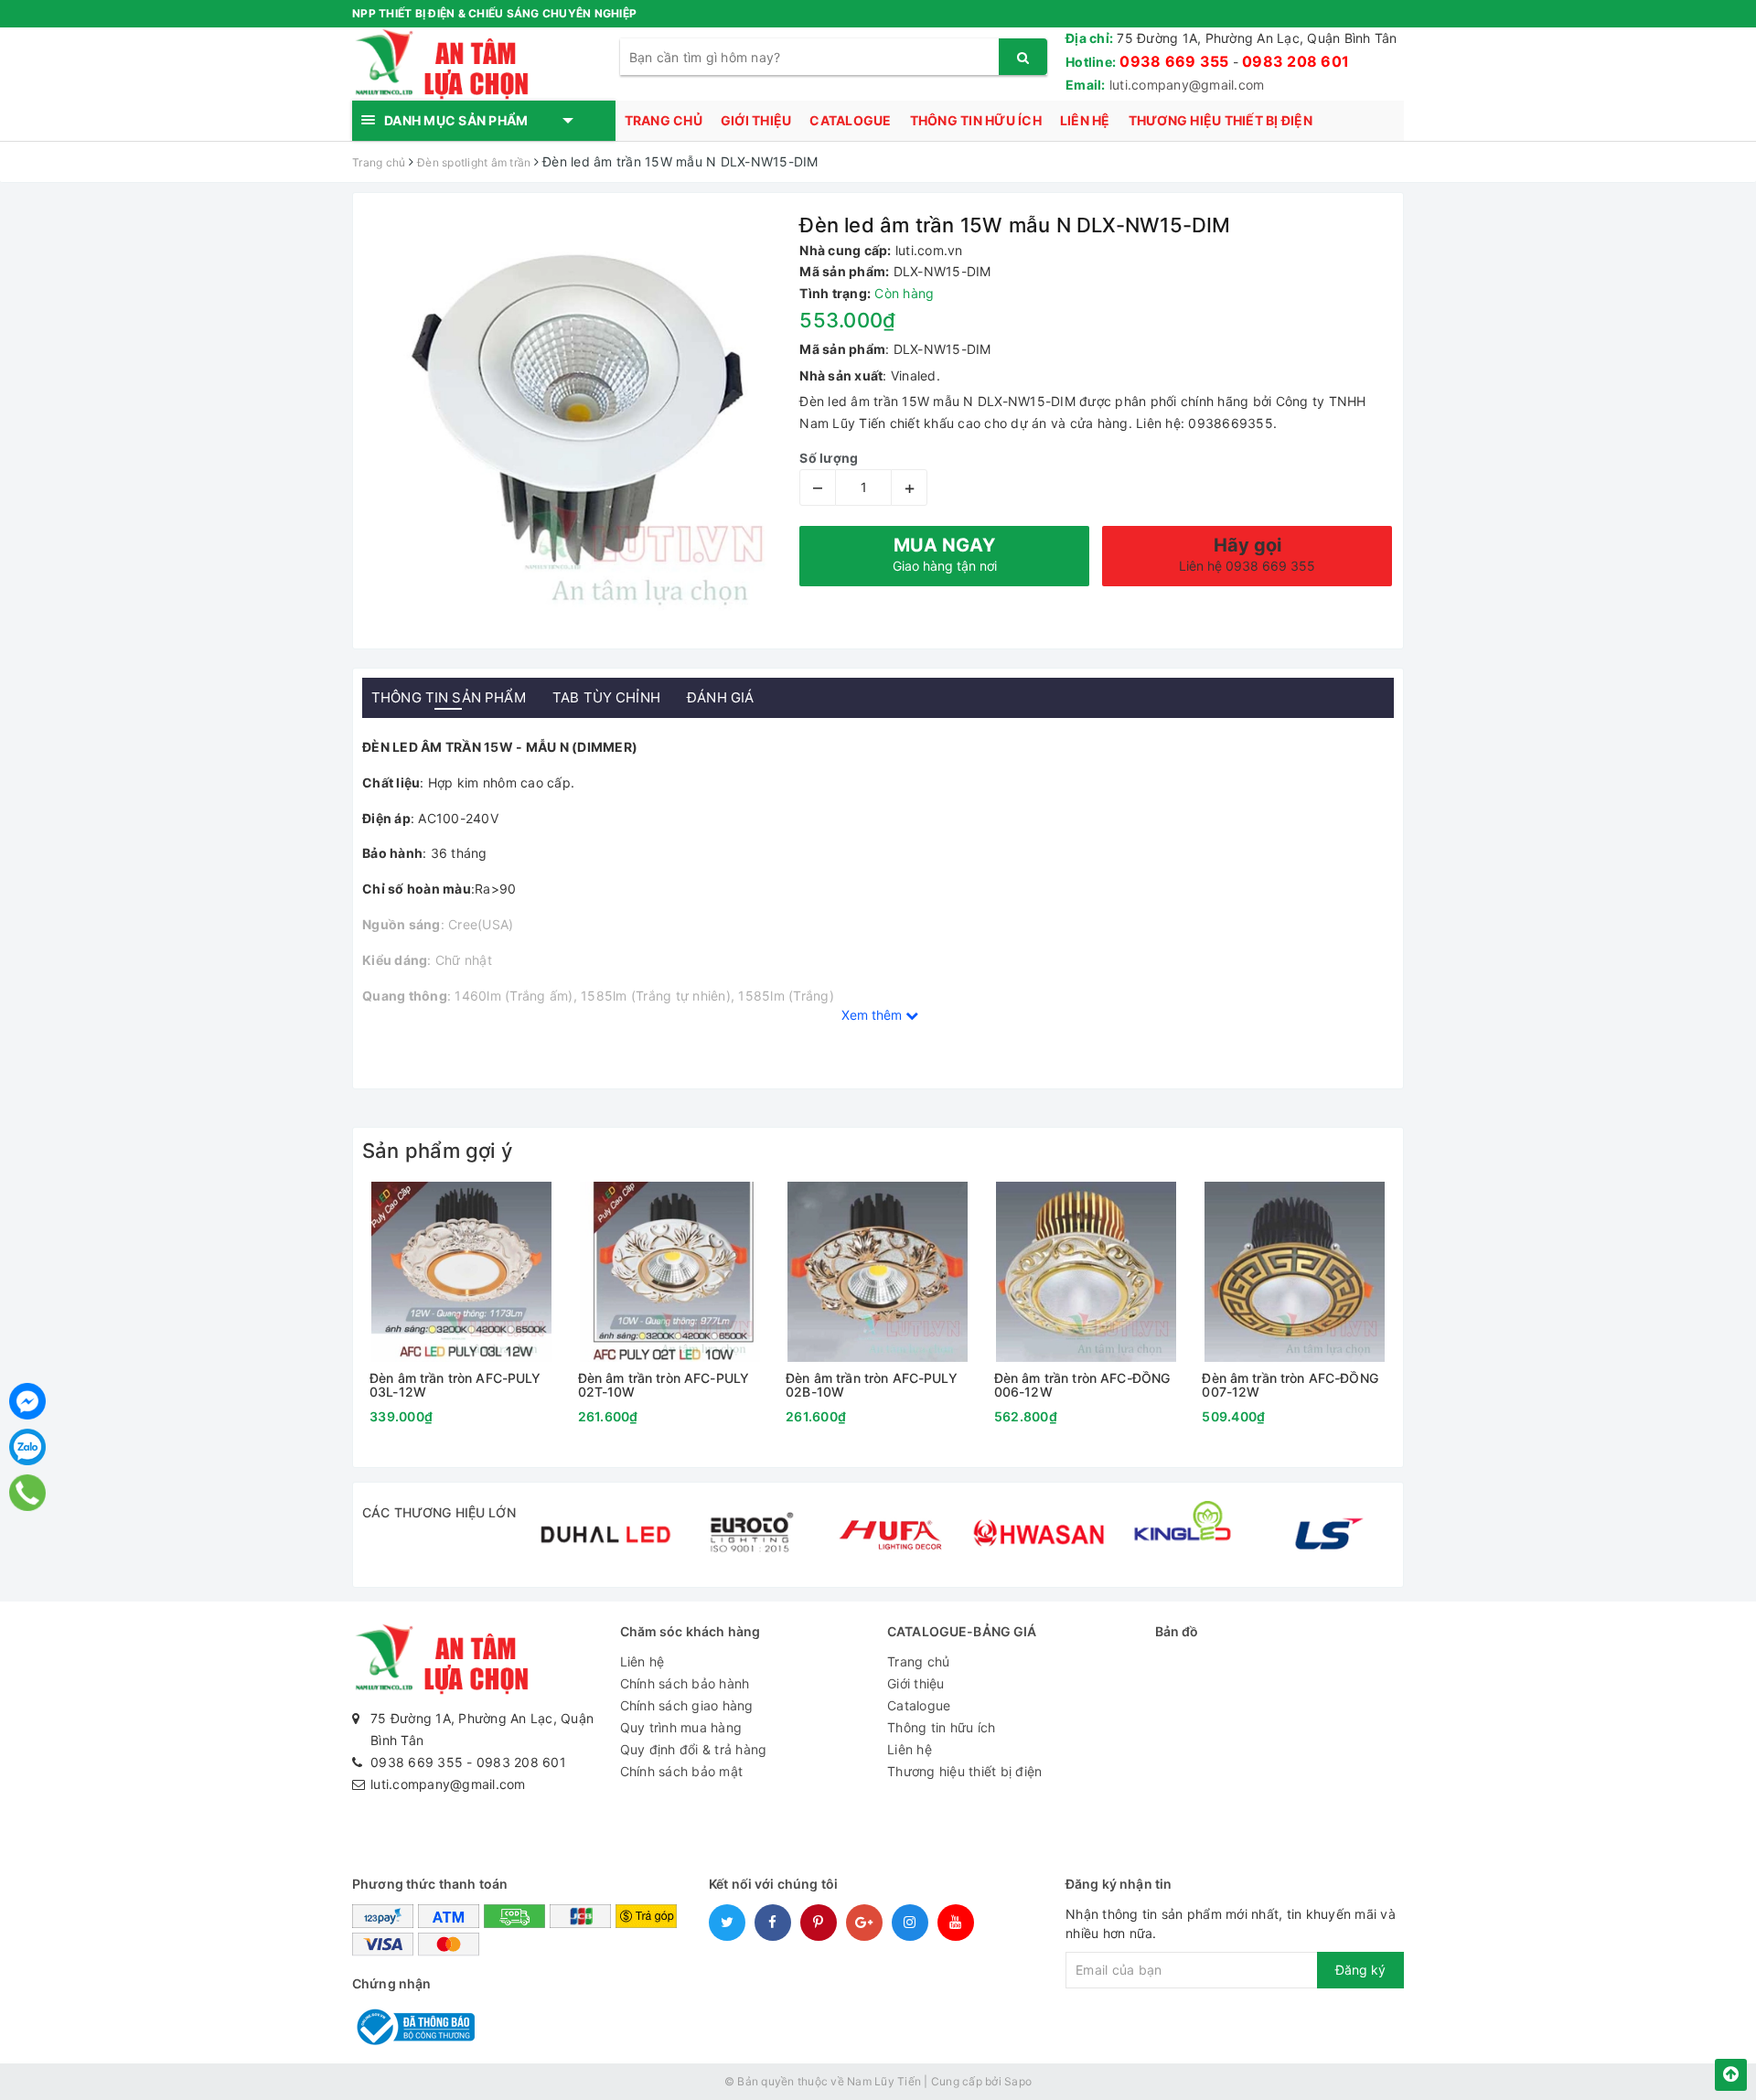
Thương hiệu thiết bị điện (1221, 120)
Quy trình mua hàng (681, 1727)
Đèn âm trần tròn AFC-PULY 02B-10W (872, 1385)
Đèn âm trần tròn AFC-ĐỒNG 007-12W (1290, 1385)
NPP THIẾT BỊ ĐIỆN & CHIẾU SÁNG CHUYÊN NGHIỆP (494, 13)
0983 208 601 (1296, 61)
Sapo (1018, 2081)
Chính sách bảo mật (682, 1771)
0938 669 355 (1174, 61)
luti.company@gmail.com (1187, 85)
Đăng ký (1360, 1970)
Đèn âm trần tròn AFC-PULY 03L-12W (455, 1385)
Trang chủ (664, 120)
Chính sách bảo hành (685, 1683)
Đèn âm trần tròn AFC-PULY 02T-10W (664, 1385)
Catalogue (850, 120)
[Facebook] (27, 1401)
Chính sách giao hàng (687, 1705)
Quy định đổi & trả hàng (694, 1749)
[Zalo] (27, 1447)
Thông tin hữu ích (976, 120)
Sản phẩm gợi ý (437, 1151)
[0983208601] (28, 1492)
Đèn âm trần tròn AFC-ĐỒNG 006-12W (1082, 1385)
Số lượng (829, 458)
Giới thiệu (756, 120)
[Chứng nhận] (413, 2025)
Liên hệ (1085, 120)
